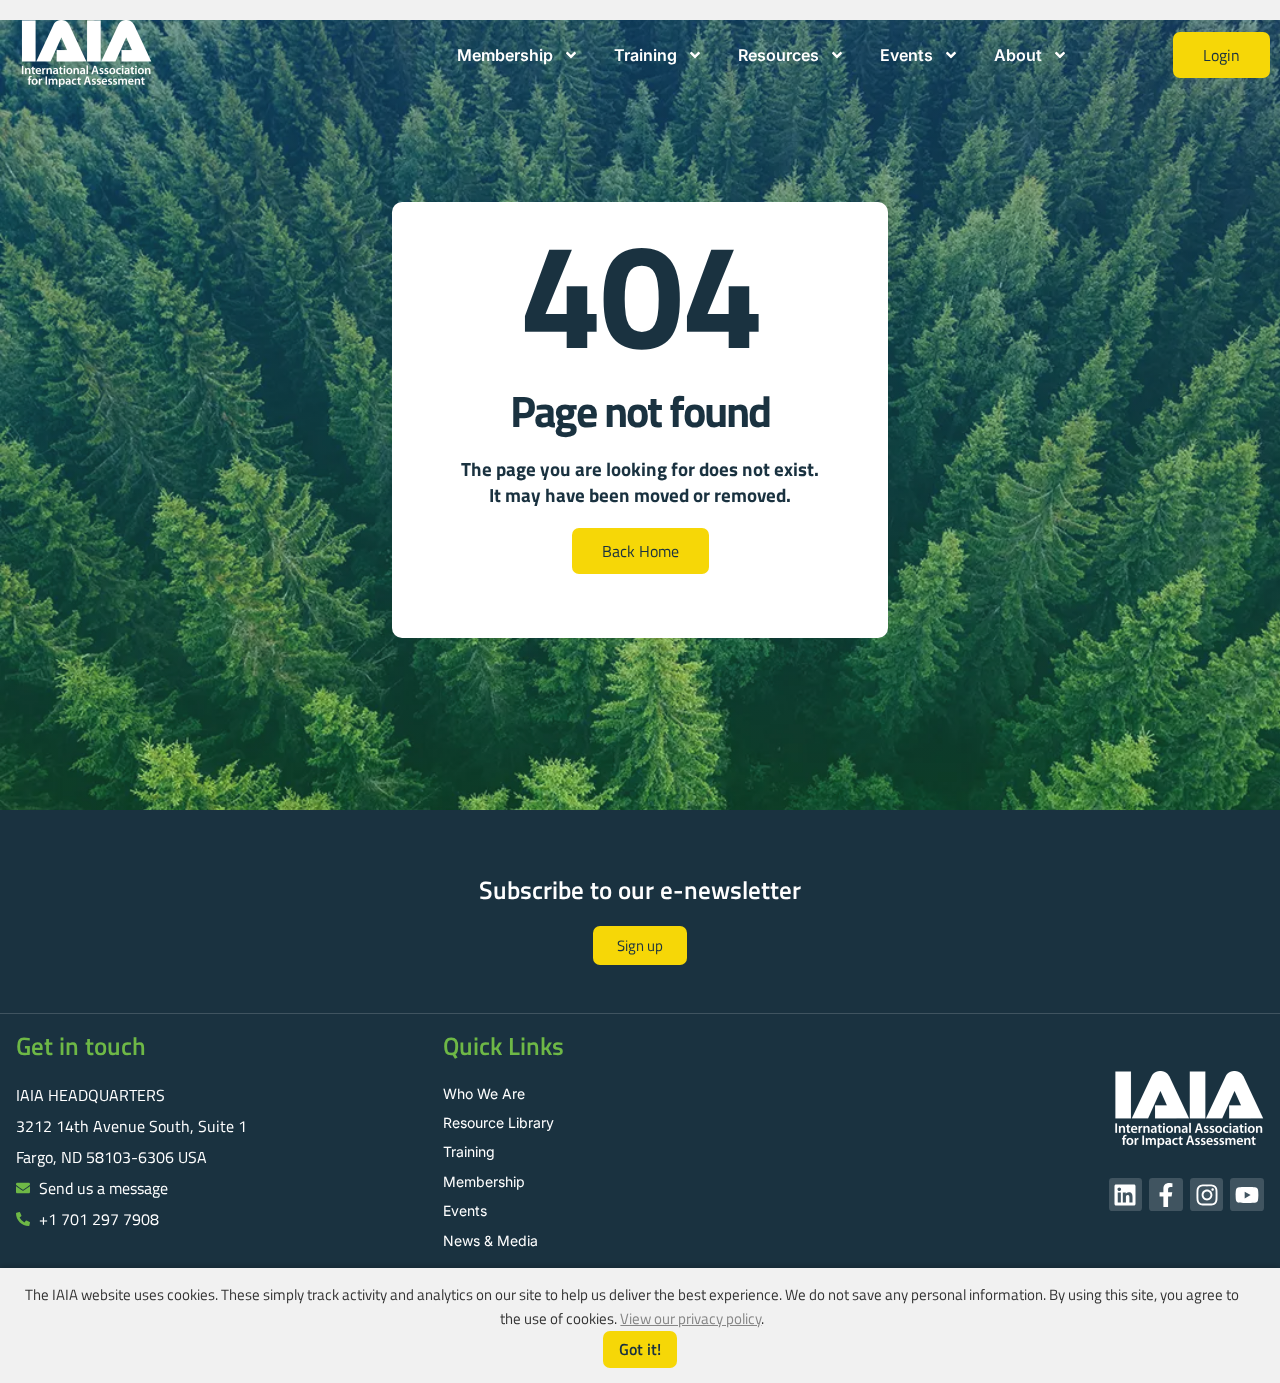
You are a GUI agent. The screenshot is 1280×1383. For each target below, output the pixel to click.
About (1018, 55)
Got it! (640, 1349)
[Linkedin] (1126, 1195)
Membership (505, 55)
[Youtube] (1247, 1195)
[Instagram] (1207, 1195)
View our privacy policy (690, 1318)
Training (645, 55)
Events (906, 55)
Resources (778, 55)
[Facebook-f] (1166, 1195)
